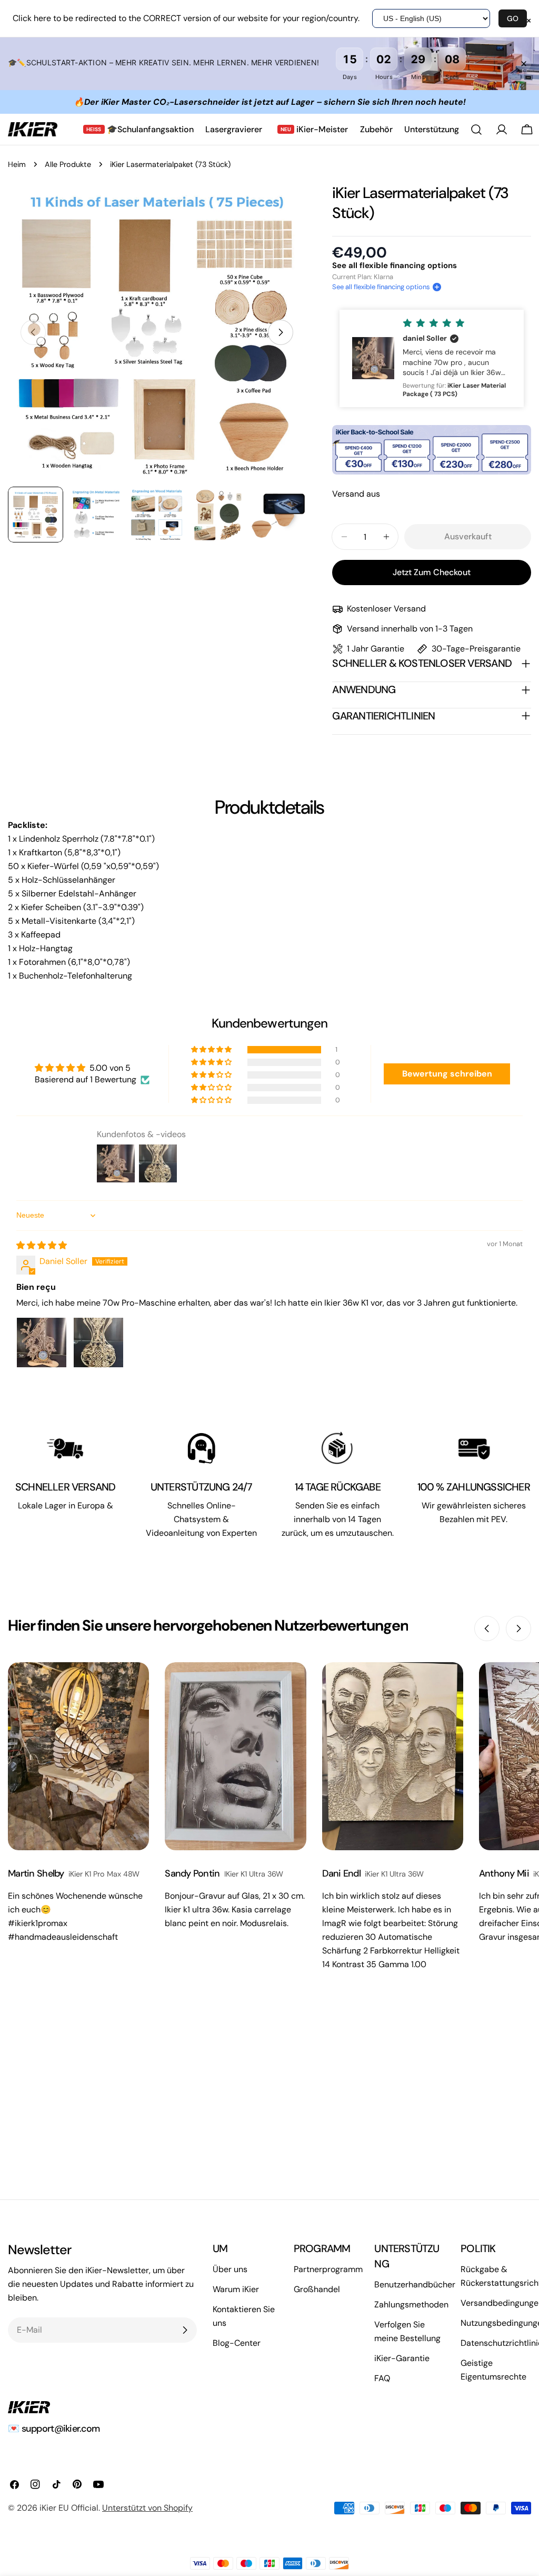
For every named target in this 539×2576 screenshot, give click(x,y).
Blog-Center (237, 2343)
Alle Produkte (68, 164)
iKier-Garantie (402, 2358)
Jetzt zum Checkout (432, 572)
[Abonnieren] (185, 2330)
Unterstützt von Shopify (147, 2508)
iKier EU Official (69, 2508)
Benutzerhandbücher (415, 2284)
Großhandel (317, 2289)
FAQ (382, 2378)
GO (513, 18)
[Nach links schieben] (487, 1628)
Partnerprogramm (328, 2269)
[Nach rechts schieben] (281, 332)
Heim (17, 164)
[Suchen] (476, 130)
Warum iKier (236, 2289)
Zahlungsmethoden (411, 2304)
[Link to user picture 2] (98, 1343)
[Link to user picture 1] (42, 1343)
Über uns (230, 2269)
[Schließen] (524, 64)
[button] (387, 287)
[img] (42, 1245)
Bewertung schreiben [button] (447, 1074)
